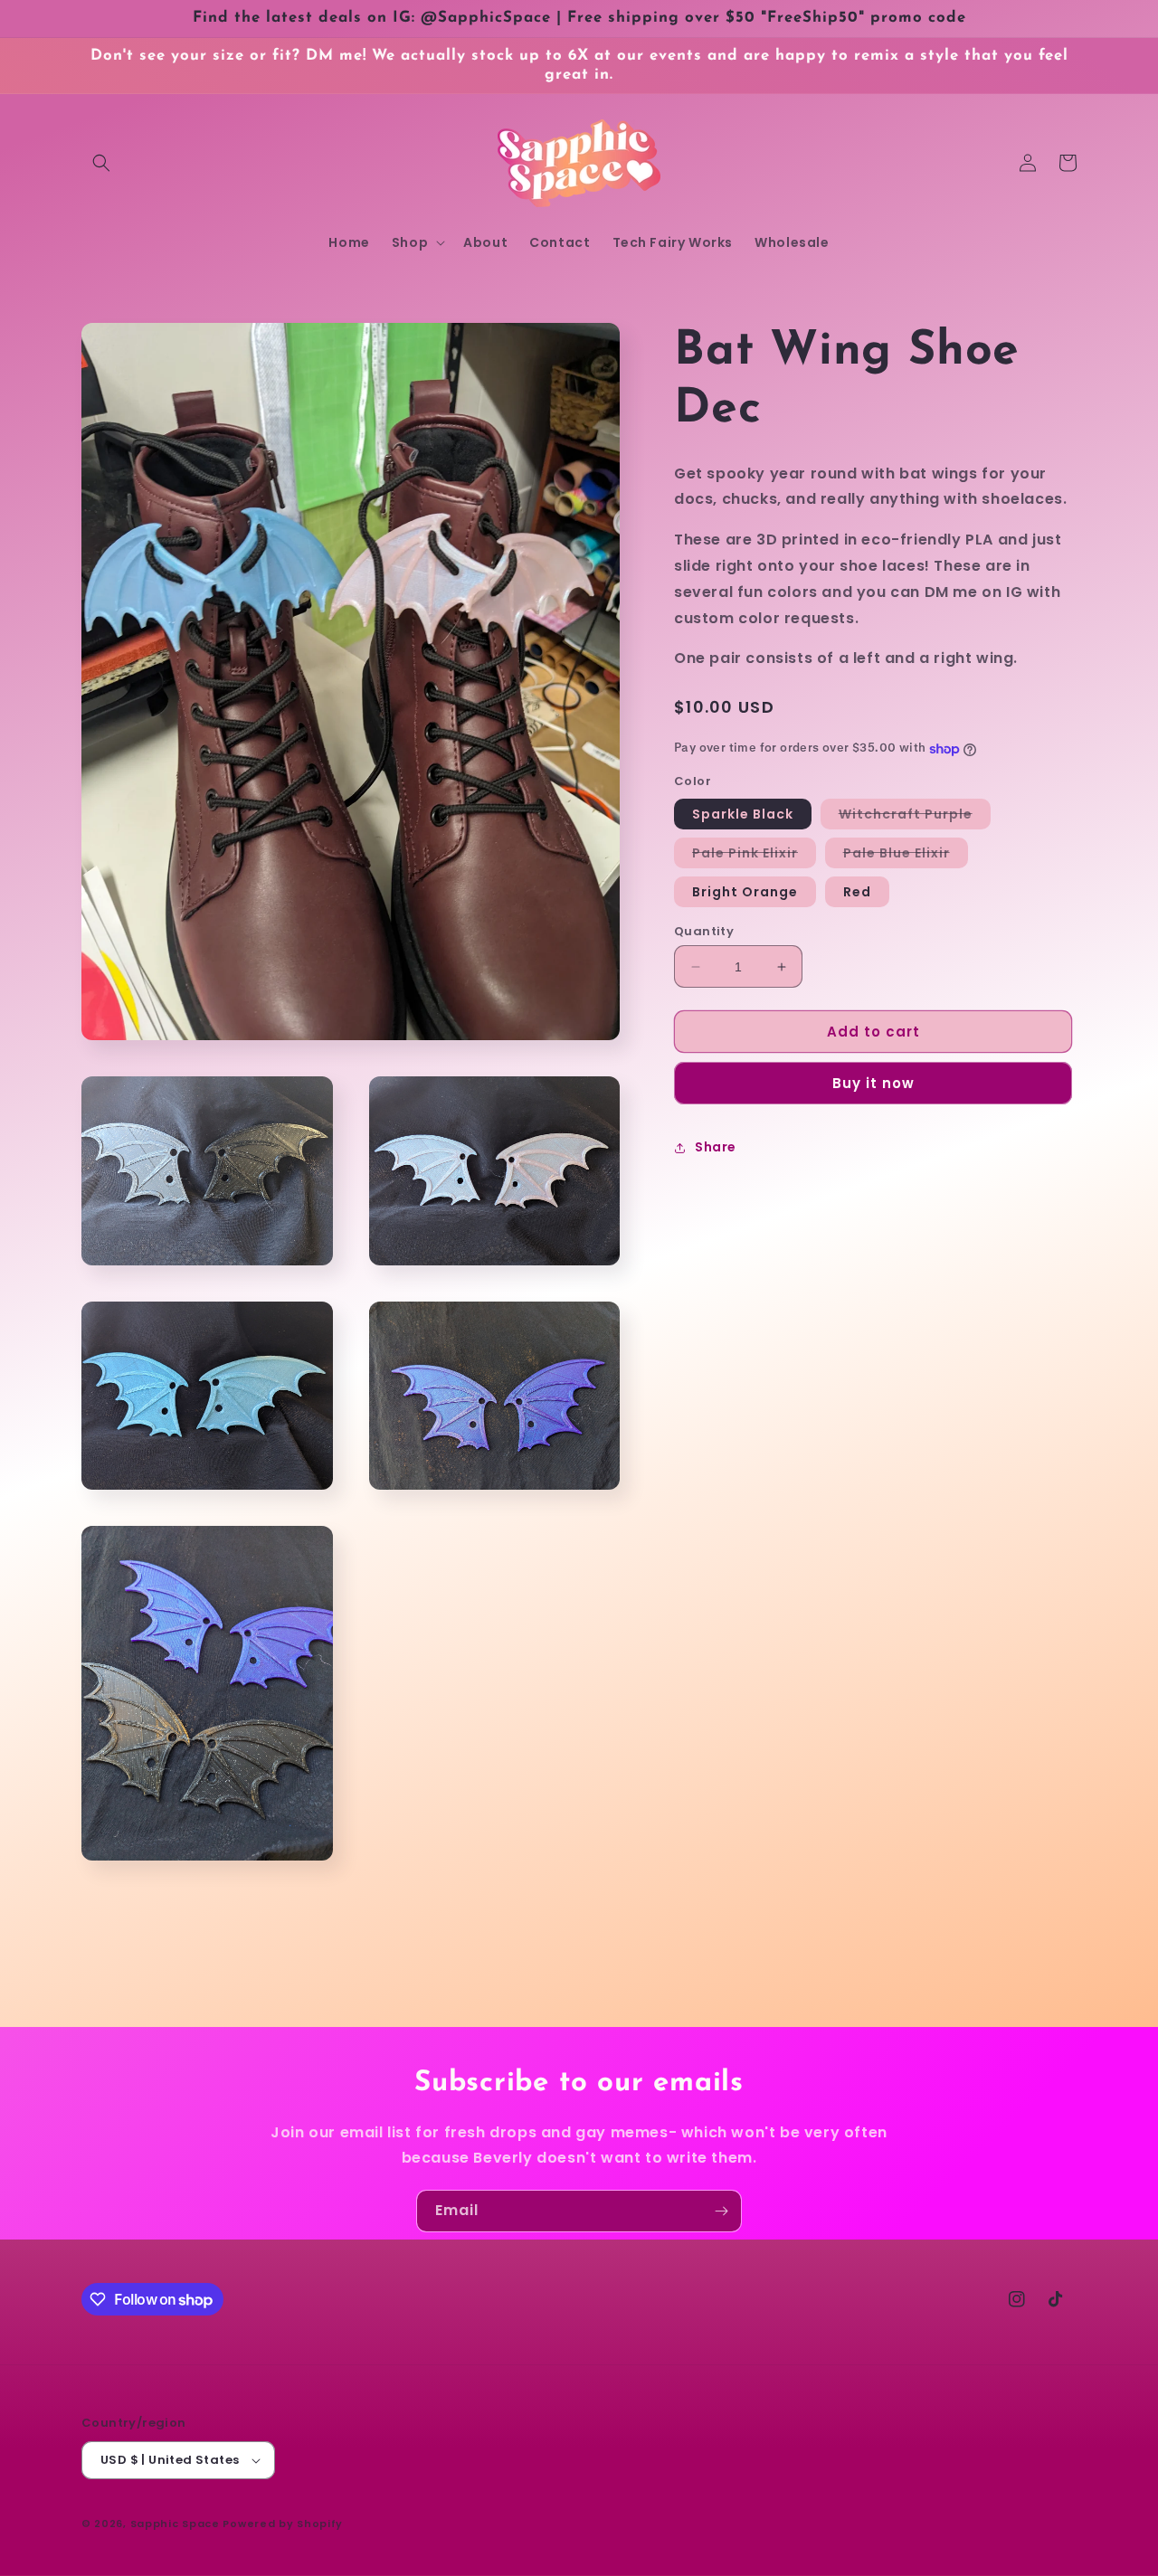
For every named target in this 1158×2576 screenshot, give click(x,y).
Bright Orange (745, 892)
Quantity (704, 931)
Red (857, 892)
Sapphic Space (175, 2524)
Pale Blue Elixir (906, 856)
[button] (101, 163)
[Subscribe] (721, 2211)
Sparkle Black (743, 814)
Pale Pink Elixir (754, 856)
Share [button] (716, 1147)
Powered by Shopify (283, 2524)
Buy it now (873, 1084)
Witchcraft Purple (915, 817)
